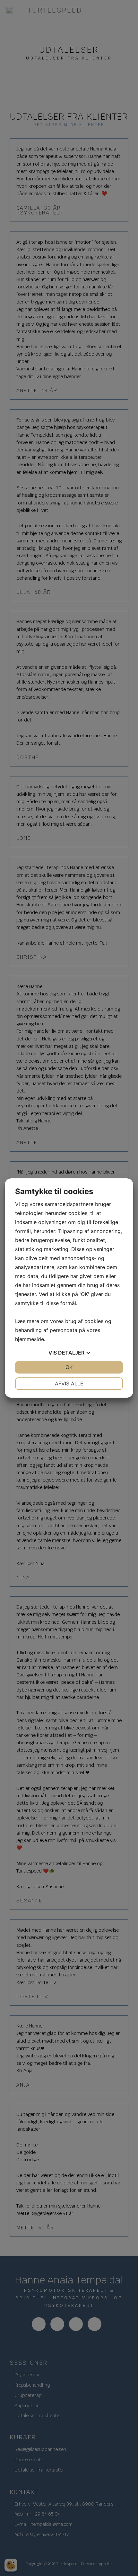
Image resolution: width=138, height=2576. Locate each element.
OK (69, 1367)
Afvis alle (69, 1383)
